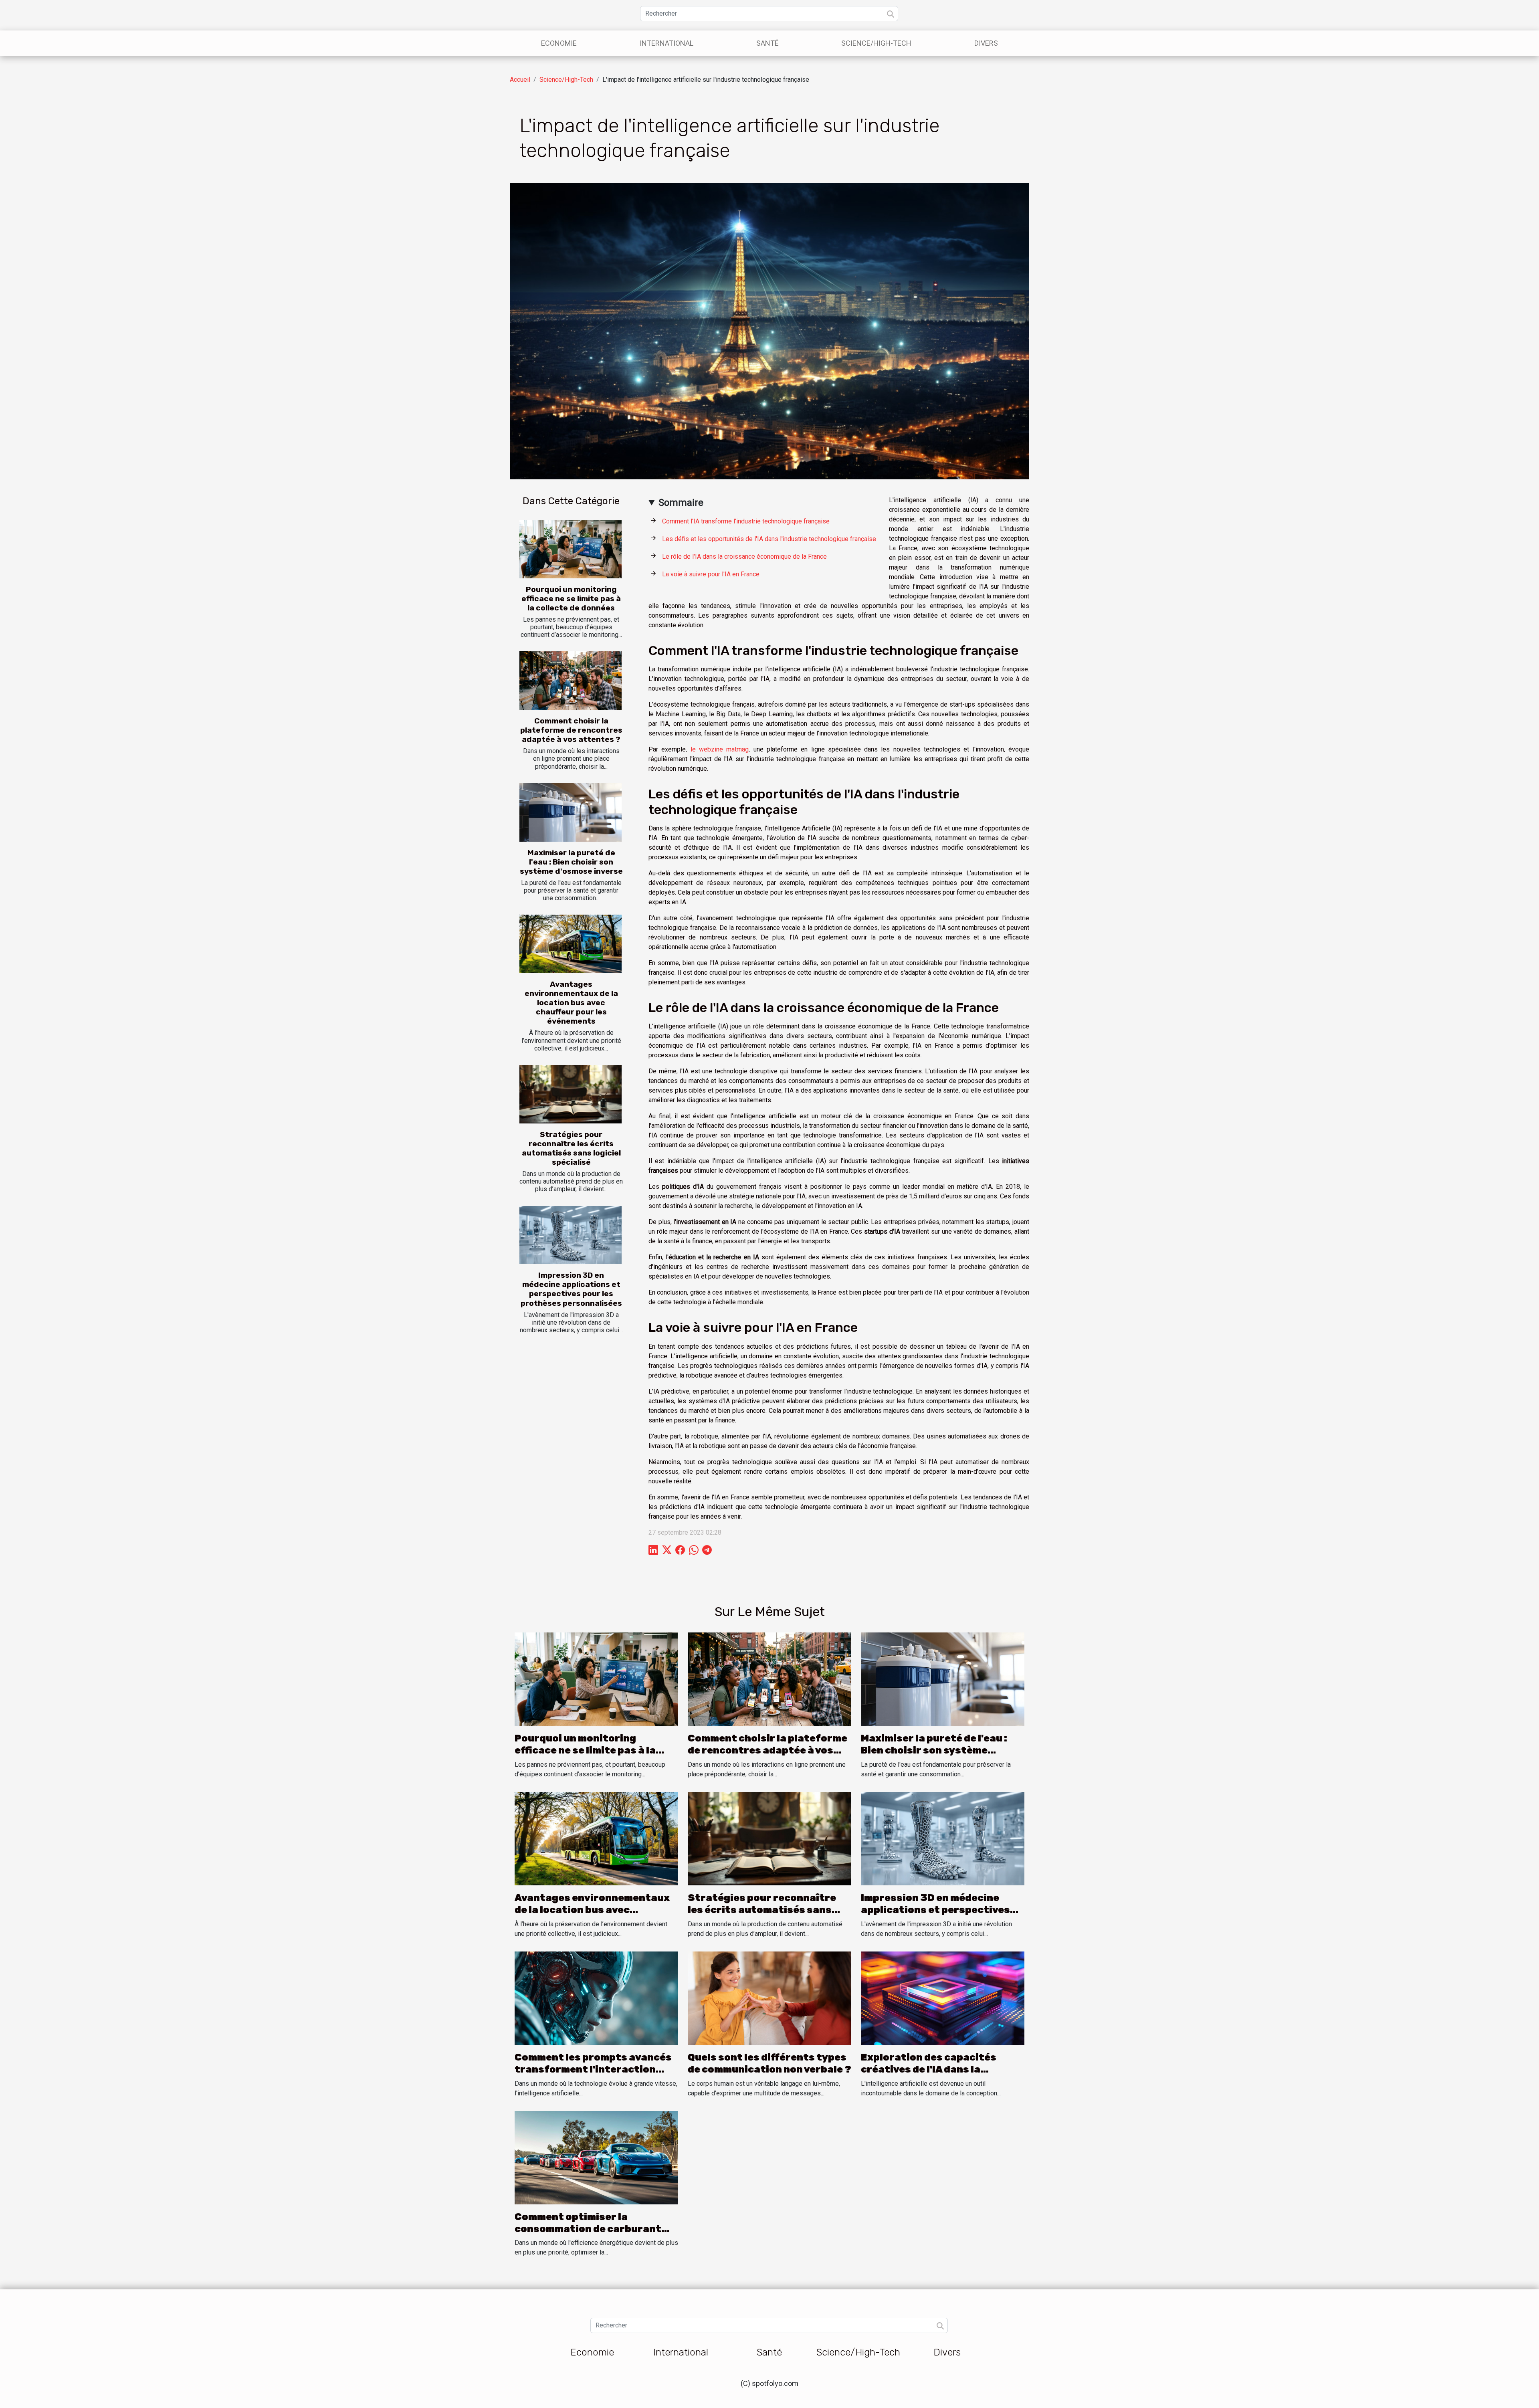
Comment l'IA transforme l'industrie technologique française (746, 521)
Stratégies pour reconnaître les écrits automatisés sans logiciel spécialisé (571, 1148)
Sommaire (681, 503)
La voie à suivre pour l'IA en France (711, 574)
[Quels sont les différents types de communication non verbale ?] (769, 1997)
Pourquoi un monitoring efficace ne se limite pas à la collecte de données (571, 599)
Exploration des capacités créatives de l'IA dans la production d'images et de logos (942, 2070)
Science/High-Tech (876, 43)
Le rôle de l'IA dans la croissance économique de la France (744, 557)
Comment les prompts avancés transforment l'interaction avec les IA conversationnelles (593, 2070)
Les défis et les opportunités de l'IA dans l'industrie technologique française (769, 539)
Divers (986, 43)
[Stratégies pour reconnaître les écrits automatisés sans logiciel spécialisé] (571, 1094)
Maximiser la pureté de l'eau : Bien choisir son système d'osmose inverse (571, 862)
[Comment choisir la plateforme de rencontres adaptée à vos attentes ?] (571, 681)
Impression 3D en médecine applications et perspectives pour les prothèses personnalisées (571, 1289)
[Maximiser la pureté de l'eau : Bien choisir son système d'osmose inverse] (571, 812)
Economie (559, 43)
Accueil (520, 80)
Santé (767, 43)
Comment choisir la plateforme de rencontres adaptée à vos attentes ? (571, 730)
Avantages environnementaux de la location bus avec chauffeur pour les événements (571, 1003)
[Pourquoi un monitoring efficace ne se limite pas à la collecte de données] (571, 549)
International (666, 43)
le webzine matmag (720, 749)
